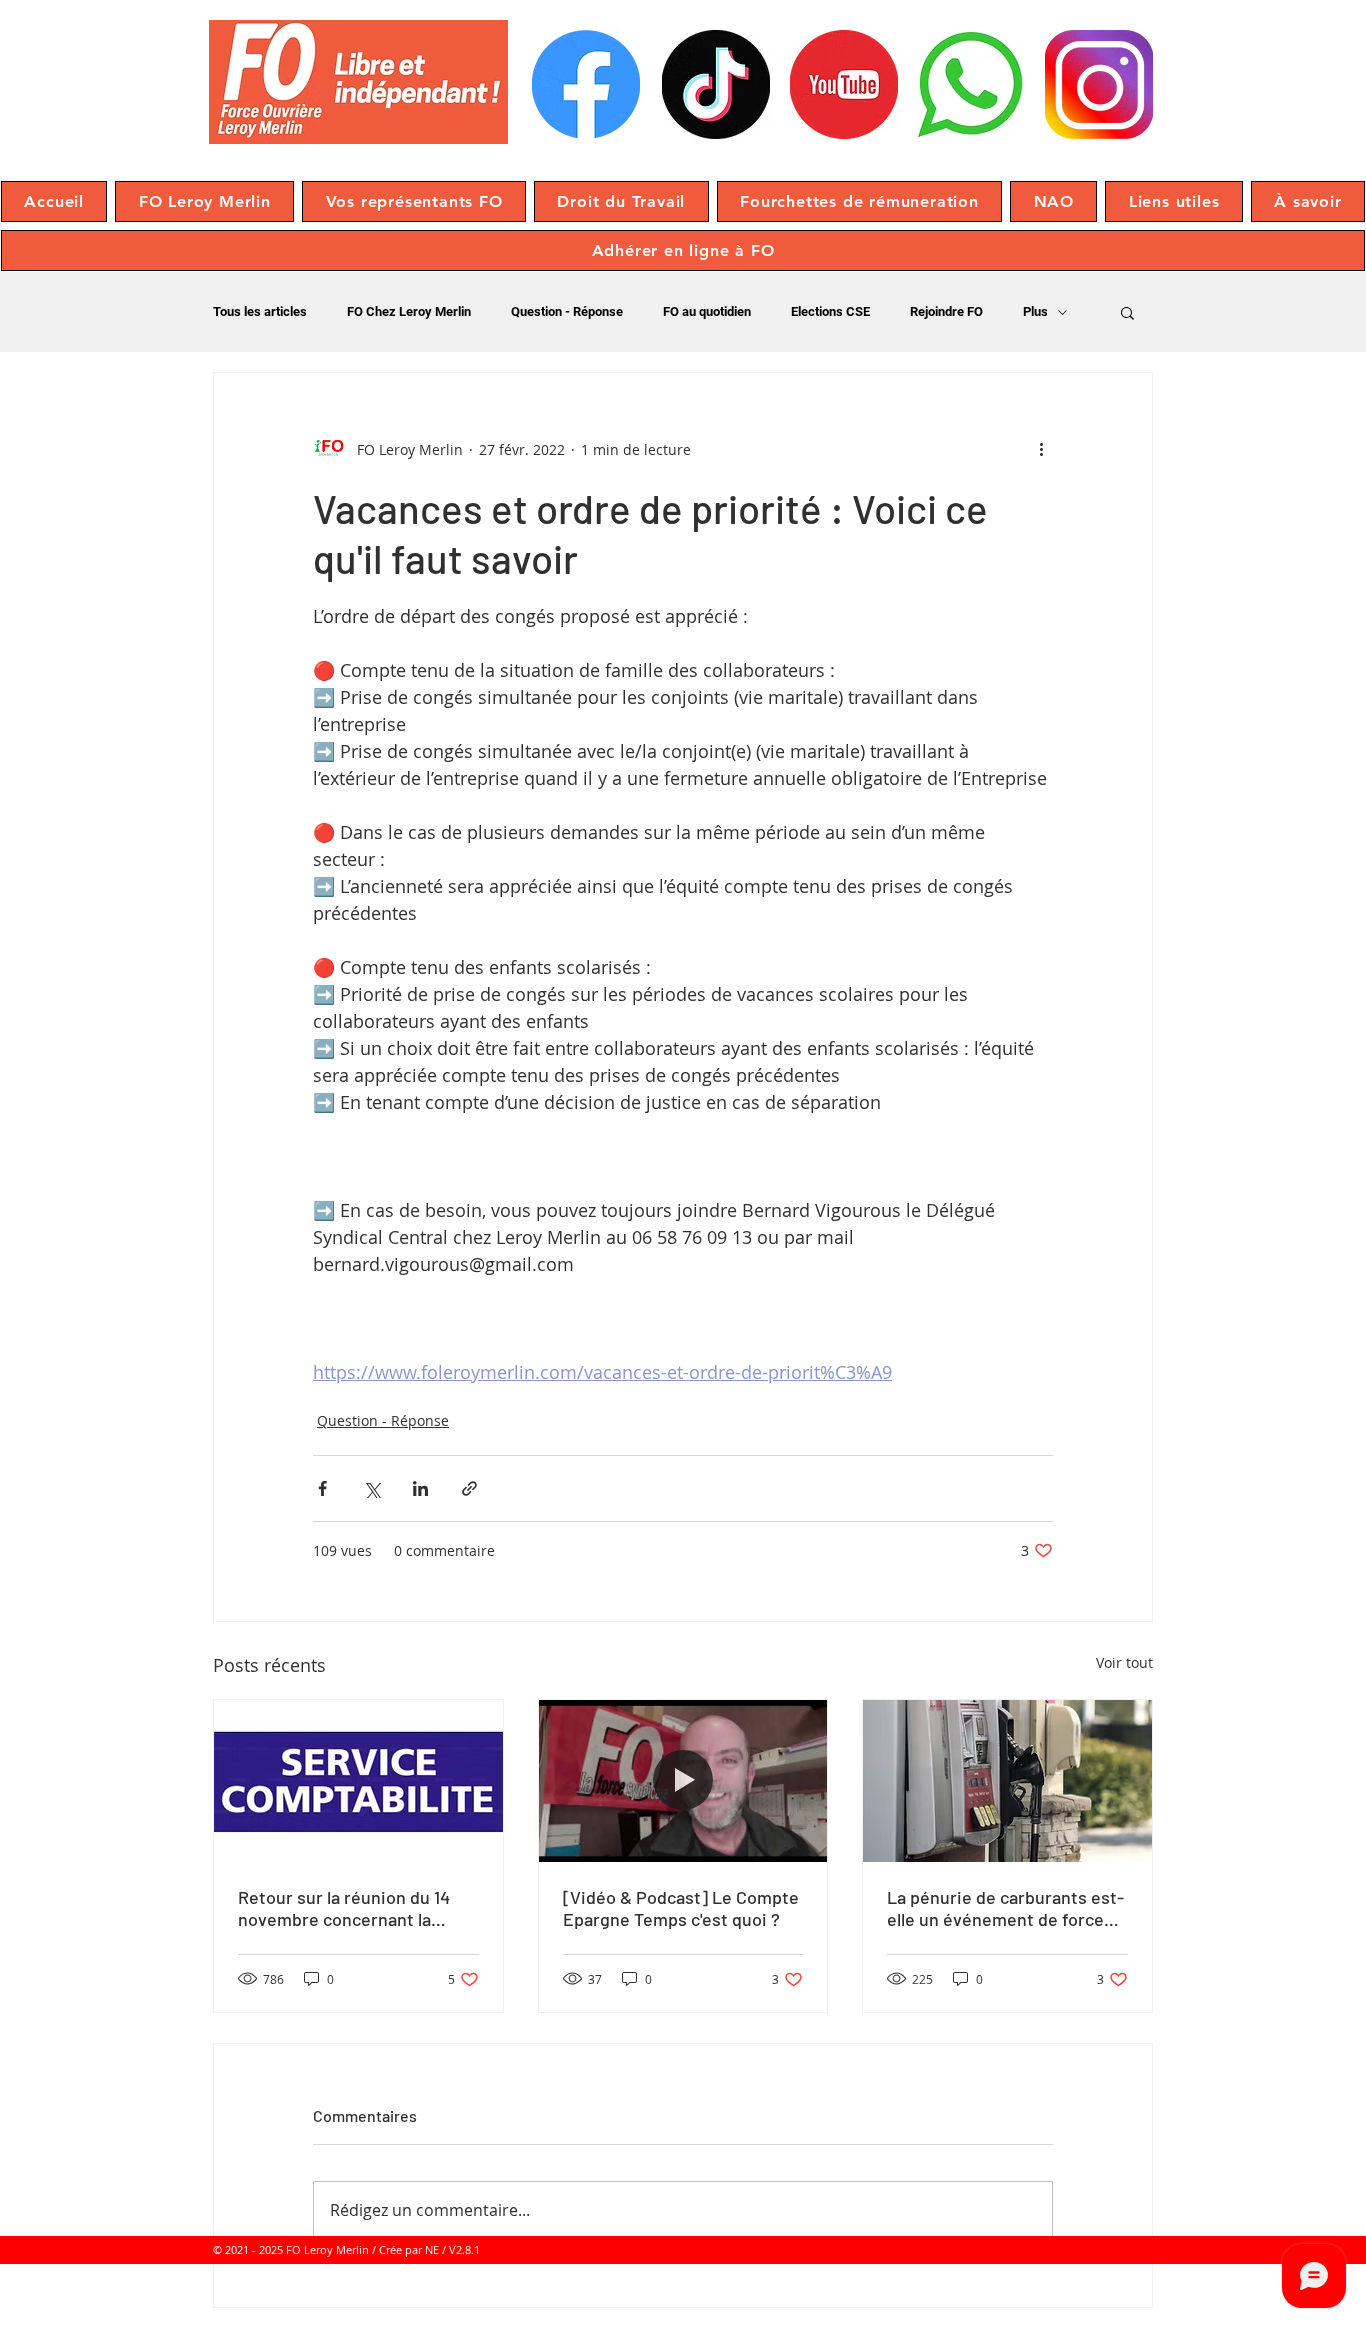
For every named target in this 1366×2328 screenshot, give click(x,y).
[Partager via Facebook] (322, 1488)
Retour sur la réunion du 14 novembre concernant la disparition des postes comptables (344, 1908)
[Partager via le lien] (469, 1488)
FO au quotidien (707, 311)
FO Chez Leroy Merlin (409, 311)
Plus (1035, 311)
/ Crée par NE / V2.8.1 (426, 2249)
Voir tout (1124, 1662)
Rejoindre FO (946, 311)
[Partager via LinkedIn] (420, 1488)
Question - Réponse (567, 311)
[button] (204, 201)
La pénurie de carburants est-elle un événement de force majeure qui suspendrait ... (1005, 1908)
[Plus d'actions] (1041, 449)
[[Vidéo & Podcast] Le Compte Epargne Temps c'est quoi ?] (683, 1781)
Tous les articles (260, 311)
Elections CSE (830, 311)
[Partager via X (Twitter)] (371, 1488)
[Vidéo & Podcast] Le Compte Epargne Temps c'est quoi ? (681, 1908)
